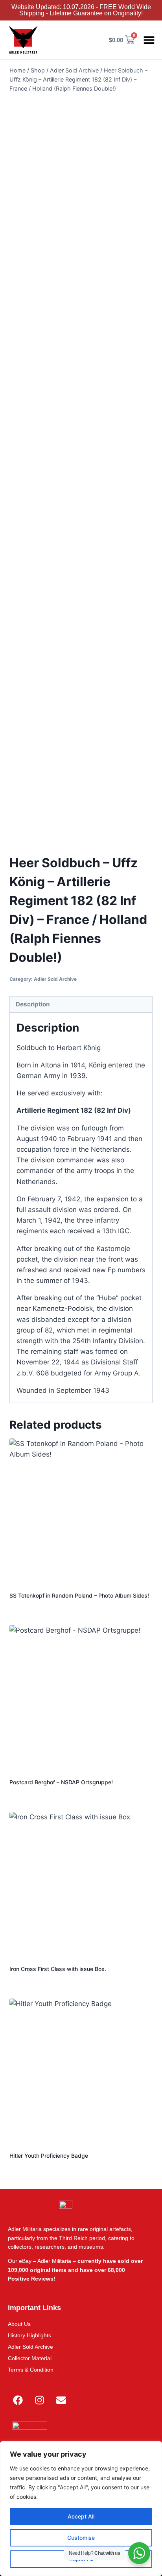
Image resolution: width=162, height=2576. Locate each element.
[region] (81, 2509)
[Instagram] (39, 2400)
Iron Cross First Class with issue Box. (58, 1969)
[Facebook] (18, 2400)
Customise (81, 2538)
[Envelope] (61, 2400)
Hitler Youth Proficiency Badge (49, 2156)
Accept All (81, 2516)
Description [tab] (33, 1004)
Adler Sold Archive (55, 979)
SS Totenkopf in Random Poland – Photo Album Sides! (79, 1595)
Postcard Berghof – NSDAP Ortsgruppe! (61, 1782)
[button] (149, 40)
